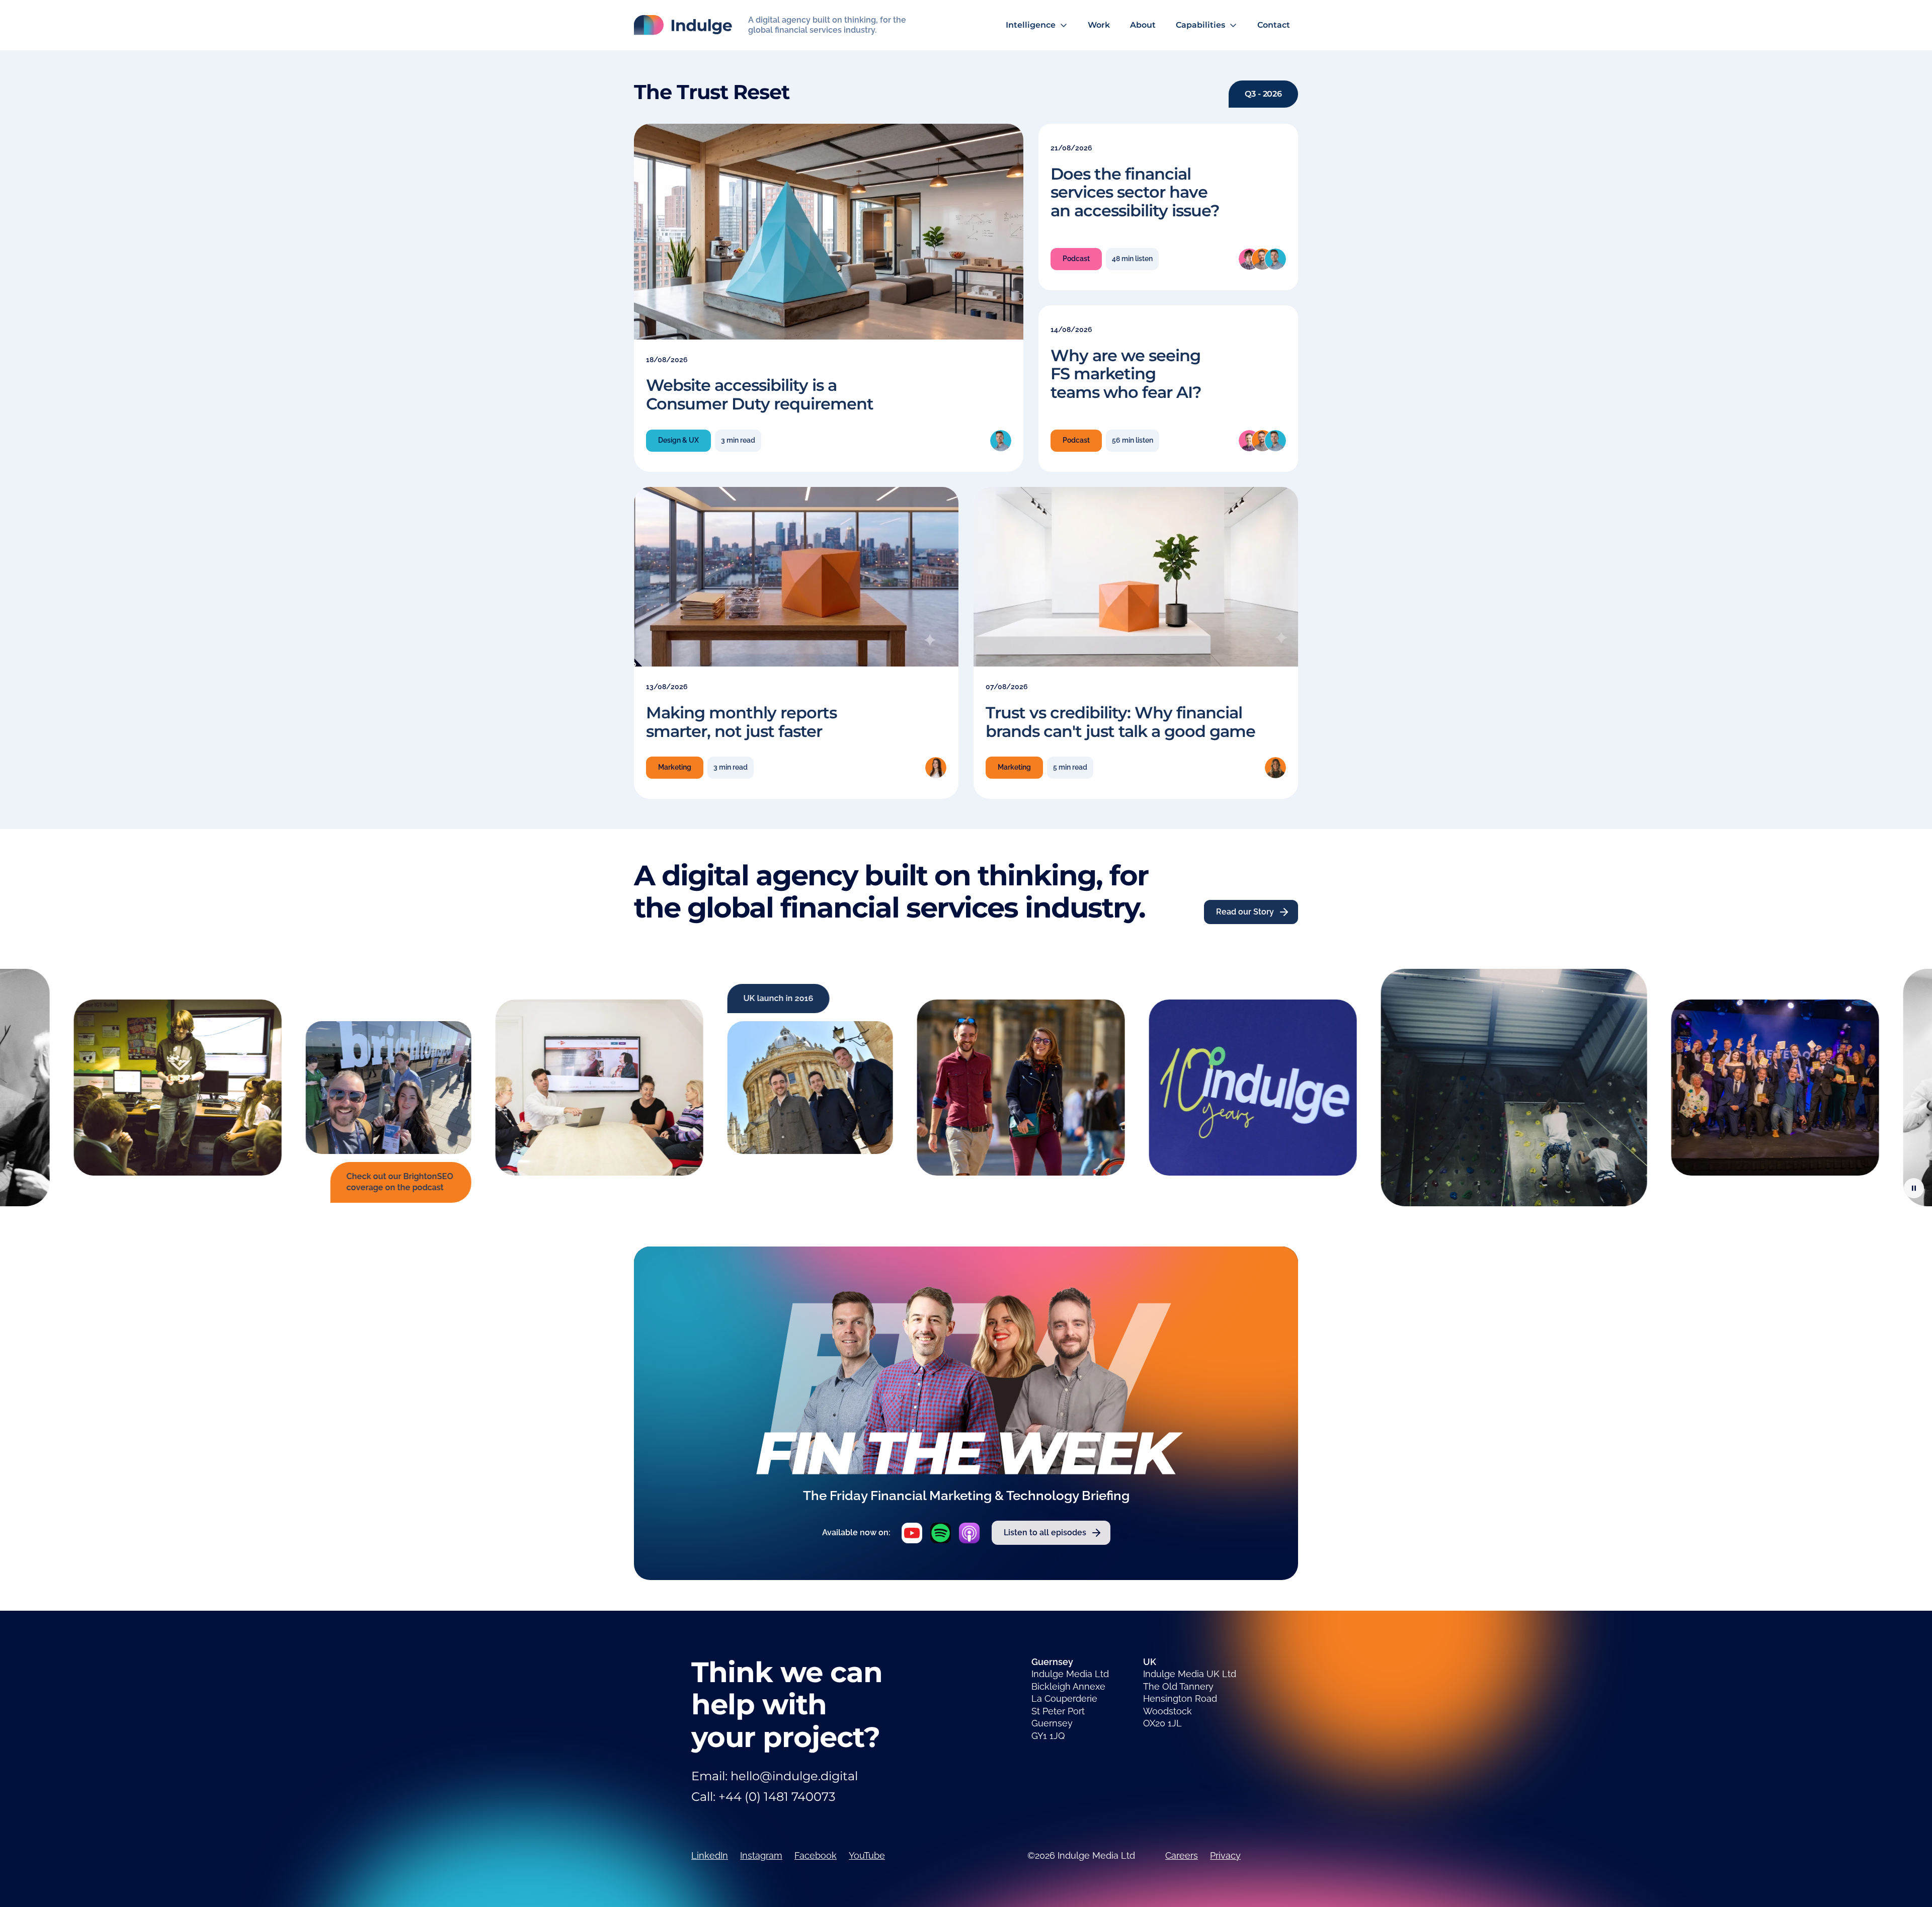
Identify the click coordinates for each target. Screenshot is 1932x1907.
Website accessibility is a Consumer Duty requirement (760, 394)
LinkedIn (710, 1855)
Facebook (816, 1855)
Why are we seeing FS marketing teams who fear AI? (1126, 374)
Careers (1182, 1855)
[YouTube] (912, 1533)
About (1143, 25)
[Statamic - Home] (683, 25)
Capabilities (1200, 25)
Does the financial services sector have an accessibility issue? (1135, 192)
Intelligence (1031, 25)
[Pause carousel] (1914, 1188)
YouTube (867, 1855)
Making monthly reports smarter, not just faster (741, 721)
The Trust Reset (712, 92)
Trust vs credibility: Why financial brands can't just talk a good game (1120, 721)
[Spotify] (941, 1533)
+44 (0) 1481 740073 (777, 1797)
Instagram (761, 1855)
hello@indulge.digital (794, 1776)
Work (1099, 25)
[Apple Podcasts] (969, 1533)
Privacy (1225, 1855)
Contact (1274, 25)
